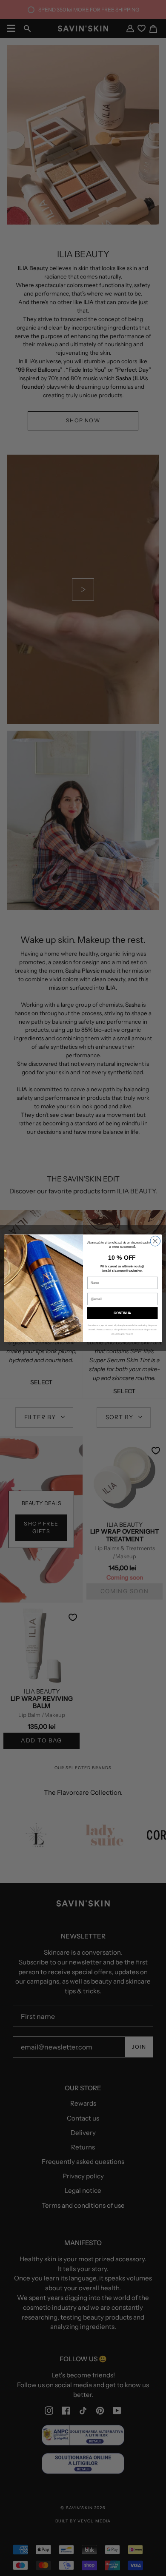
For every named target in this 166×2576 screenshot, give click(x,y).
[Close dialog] (155, 1241)
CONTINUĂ (122, 1313)
